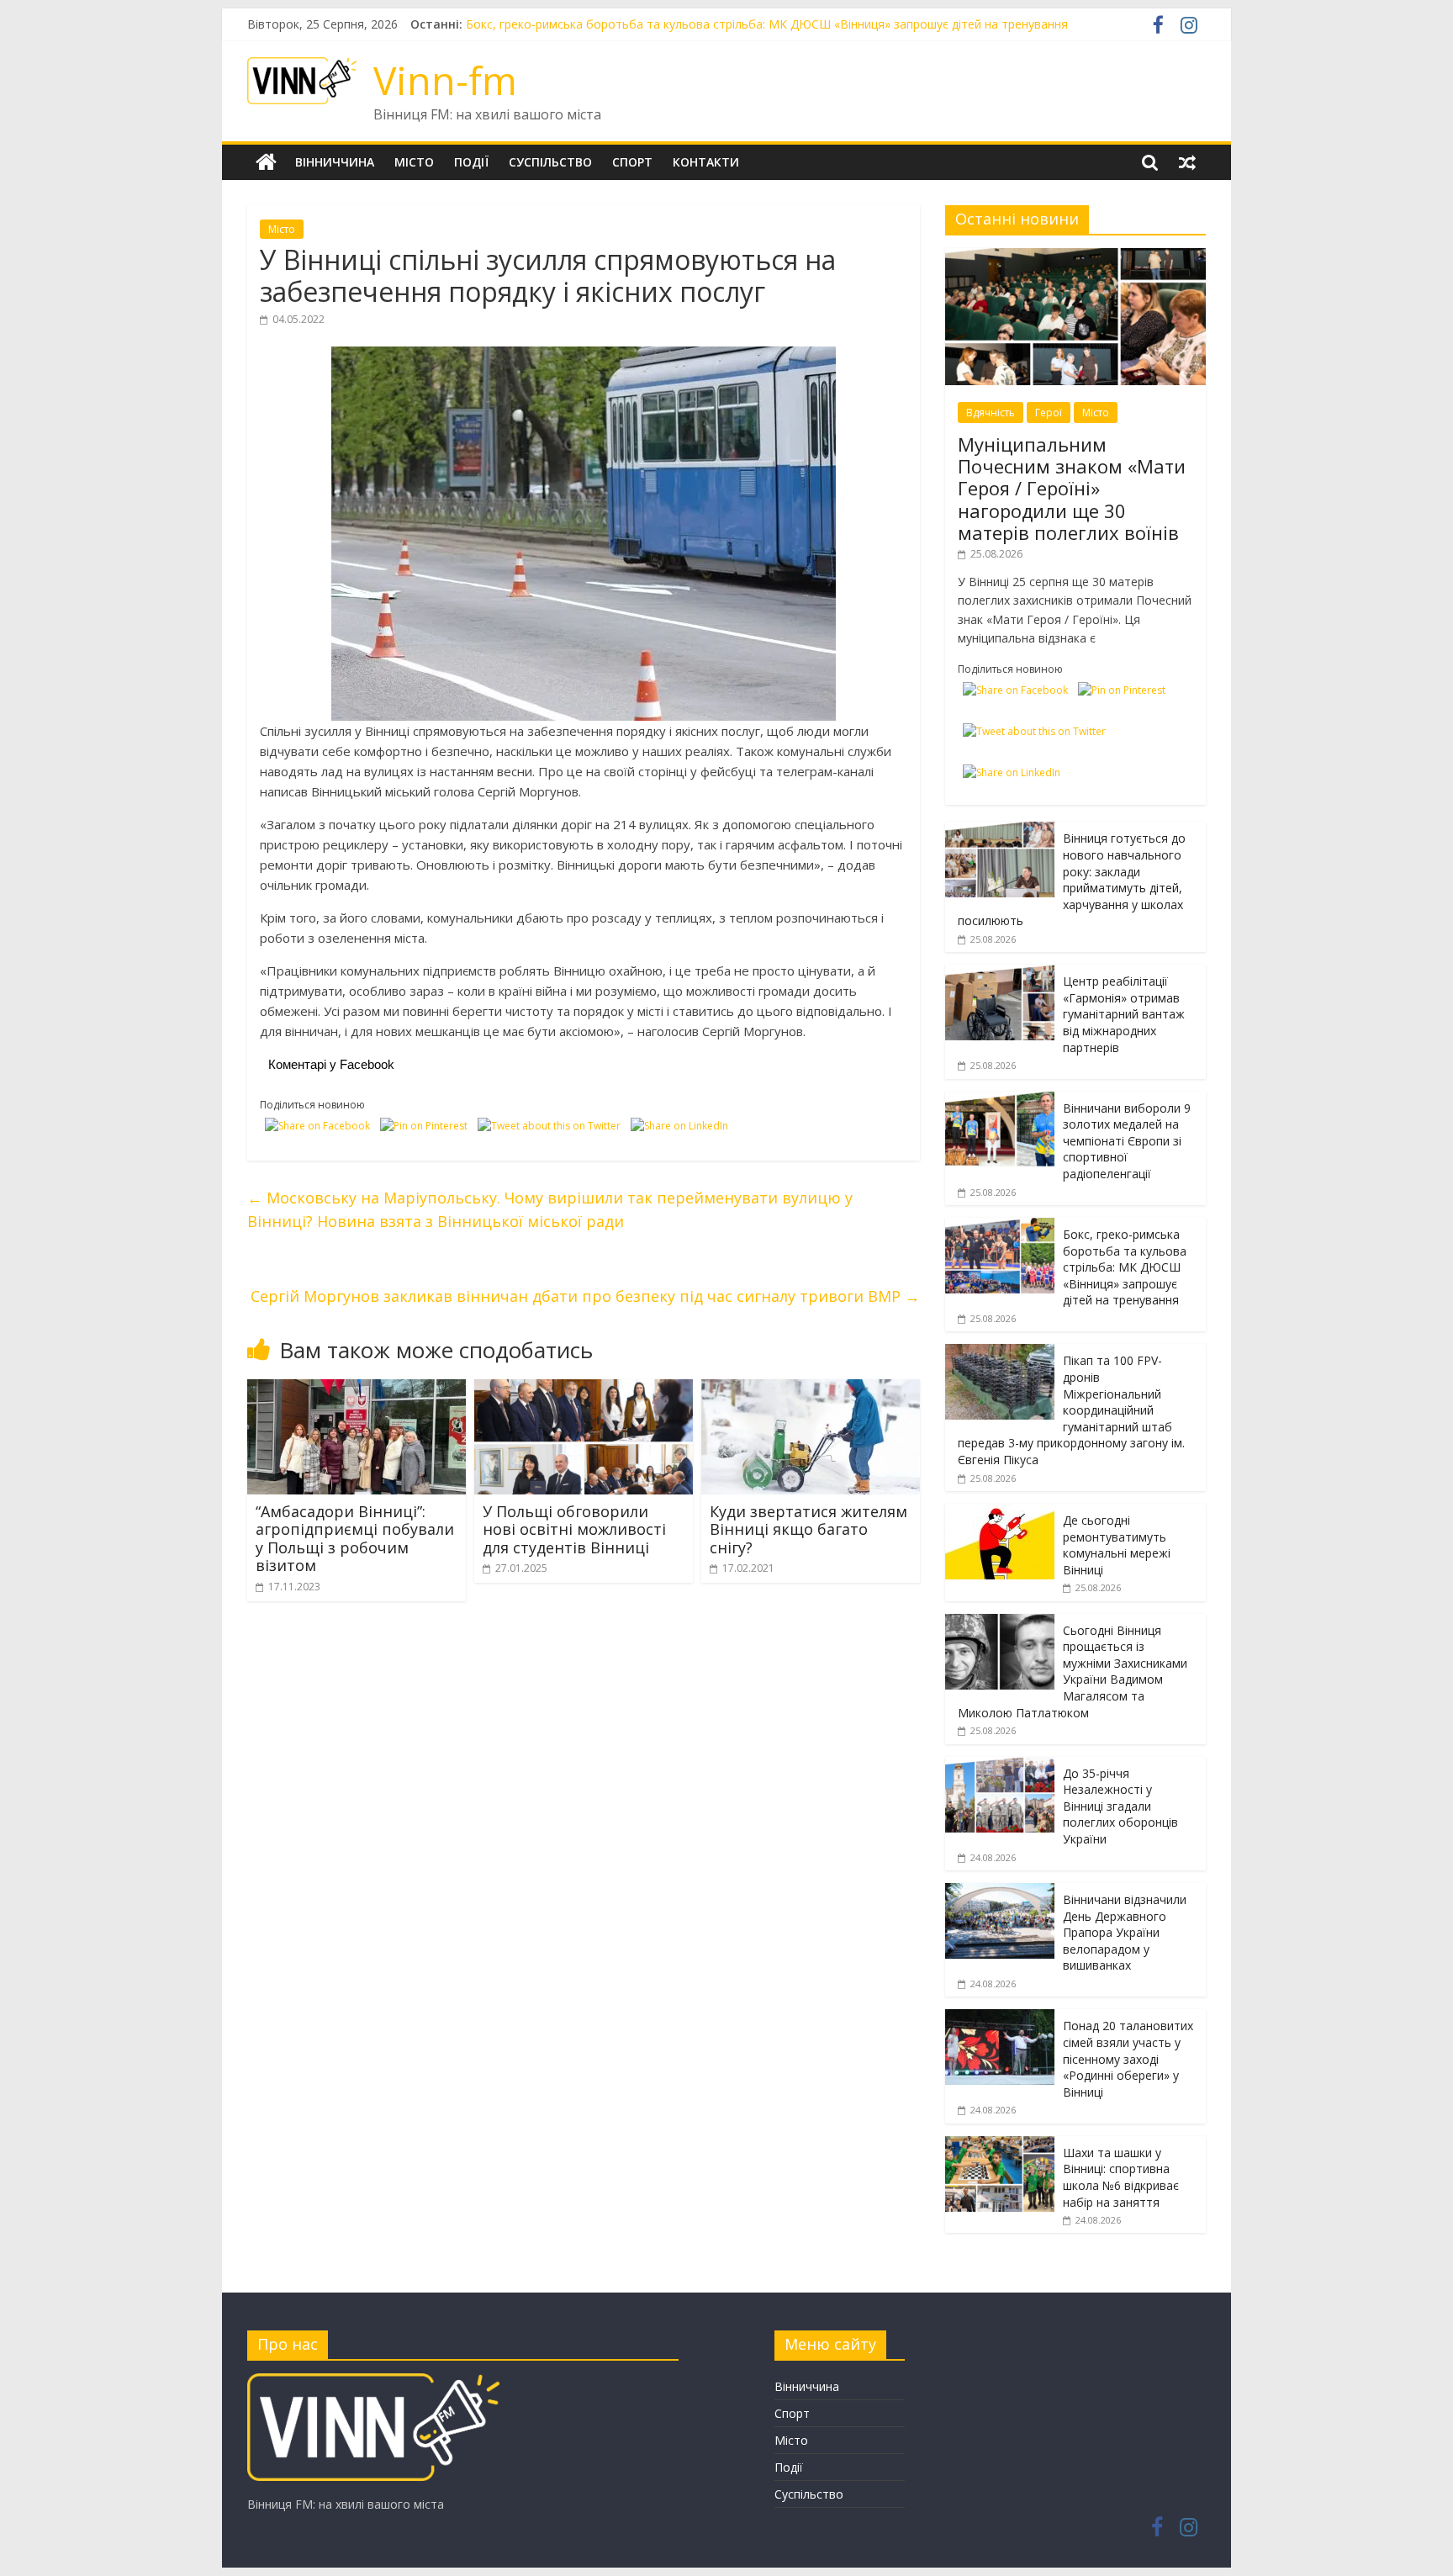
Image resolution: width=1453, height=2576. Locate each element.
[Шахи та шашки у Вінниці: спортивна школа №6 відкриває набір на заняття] (1000, 2145)
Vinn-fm (445, 80)
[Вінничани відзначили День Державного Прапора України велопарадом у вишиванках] (1000, 1892)
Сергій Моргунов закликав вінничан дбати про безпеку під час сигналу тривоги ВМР (585, 1296)
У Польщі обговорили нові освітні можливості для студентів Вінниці (574, 1529)
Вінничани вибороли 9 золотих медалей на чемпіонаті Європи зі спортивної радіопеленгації (730, 24)
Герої (1049, 413)
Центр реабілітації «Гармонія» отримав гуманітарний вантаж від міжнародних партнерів (1124, 1014)
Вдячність (991, 413)
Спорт (632, 162)
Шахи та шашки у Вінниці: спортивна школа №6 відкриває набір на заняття (1121, 2177)
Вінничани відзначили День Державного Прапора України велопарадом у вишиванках (1125, 1932)
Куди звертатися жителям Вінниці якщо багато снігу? (808, 1529)
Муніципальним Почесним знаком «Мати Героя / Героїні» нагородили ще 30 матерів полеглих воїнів (1072, 489)
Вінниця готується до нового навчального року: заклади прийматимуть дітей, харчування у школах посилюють (1072, 879)
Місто (414, 162)
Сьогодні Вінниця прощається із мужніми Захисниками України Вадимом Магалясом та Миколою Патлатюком (1073, 1671)
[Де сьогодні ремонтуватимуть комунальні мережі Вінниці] (1000, 1513)
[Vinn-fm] (266, 162)
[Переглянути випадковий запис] (1187, 162)
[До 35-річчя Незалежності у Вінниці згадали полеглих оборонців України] (1000, 1766)
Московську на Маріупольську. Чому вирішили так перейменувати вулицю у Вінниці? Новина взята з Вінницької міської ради (550, 1210)
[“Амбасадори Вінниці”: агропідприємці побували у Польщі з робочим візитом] (357, 1389)
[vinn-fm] (373, 2381)
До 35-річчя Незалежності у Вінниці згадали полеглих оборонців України (1120, 1806)
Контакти (706, 162)
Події (471, 162)
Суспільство (550, 162)
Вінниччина (335, 162)
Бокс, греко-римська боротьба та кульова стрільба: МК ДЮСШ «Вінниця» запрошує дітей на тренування (1125, 1267)
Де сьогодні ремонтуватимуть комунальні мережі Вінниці (1117, 1545)
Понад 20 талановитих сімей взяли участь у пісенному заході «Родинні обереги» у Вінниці (1128, 2058)
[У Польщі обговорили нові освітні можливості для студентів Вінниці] (584, 1389)
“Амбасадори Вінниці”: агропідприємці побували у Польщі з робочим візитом (355, 1539)
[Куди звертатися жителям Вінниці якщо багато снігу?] (811, 1389)
